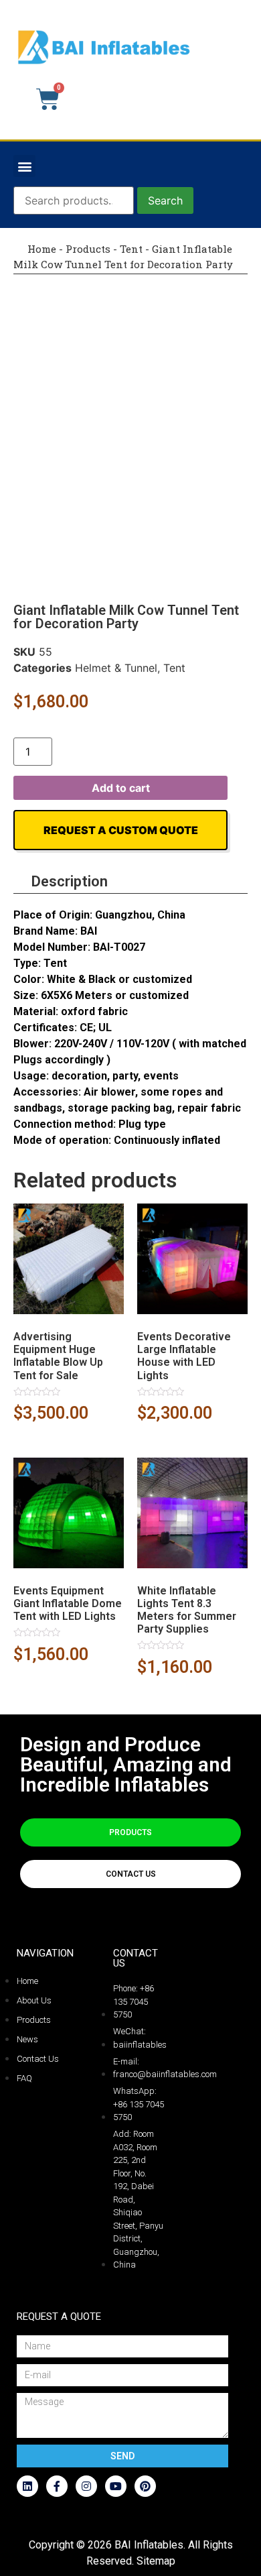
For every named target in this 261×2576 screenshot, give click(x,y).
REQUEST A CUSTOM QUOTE (121, 830)
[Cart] (48, 99)
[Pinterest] (145, 2486)
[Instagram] (86, 2486)
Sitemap (156, 2561)
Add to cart (121, 788)
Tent (131, 249)
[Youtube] (116, 2486)
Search (165, 200)
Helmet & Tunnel (116, 668)
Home (40, 249)
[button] (24, 166)
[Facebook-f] (57, 2486)
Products (88, 249)
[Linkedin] (27, 2486)
